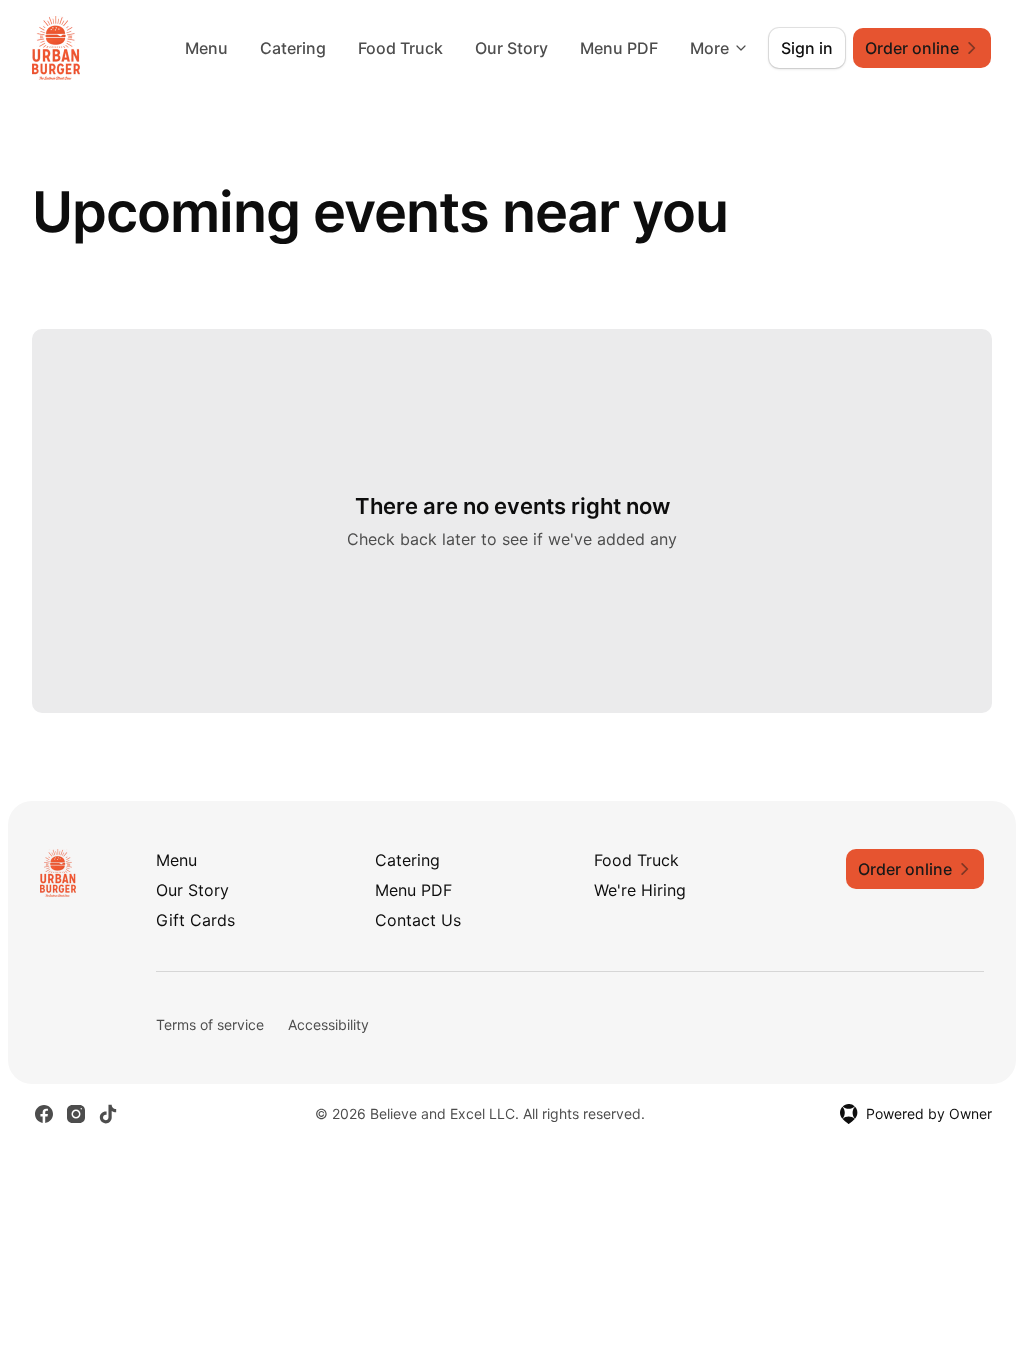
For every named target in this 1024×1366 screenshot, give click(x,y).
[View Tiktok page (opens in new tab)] (108, 1114)
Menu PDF (619, 48)
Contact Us (418, 920)
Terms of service (210, 1024)
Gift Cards (195, 920)
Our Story (511, 48)
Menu (206, 48)
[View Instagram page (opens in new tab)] (76, 1114)
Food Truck (400, 48)
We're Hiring (640, 890)
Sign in (807, 48)
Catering (293, 48)
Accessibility (328, 1024)
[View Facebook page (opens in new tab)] (44, 1114)
